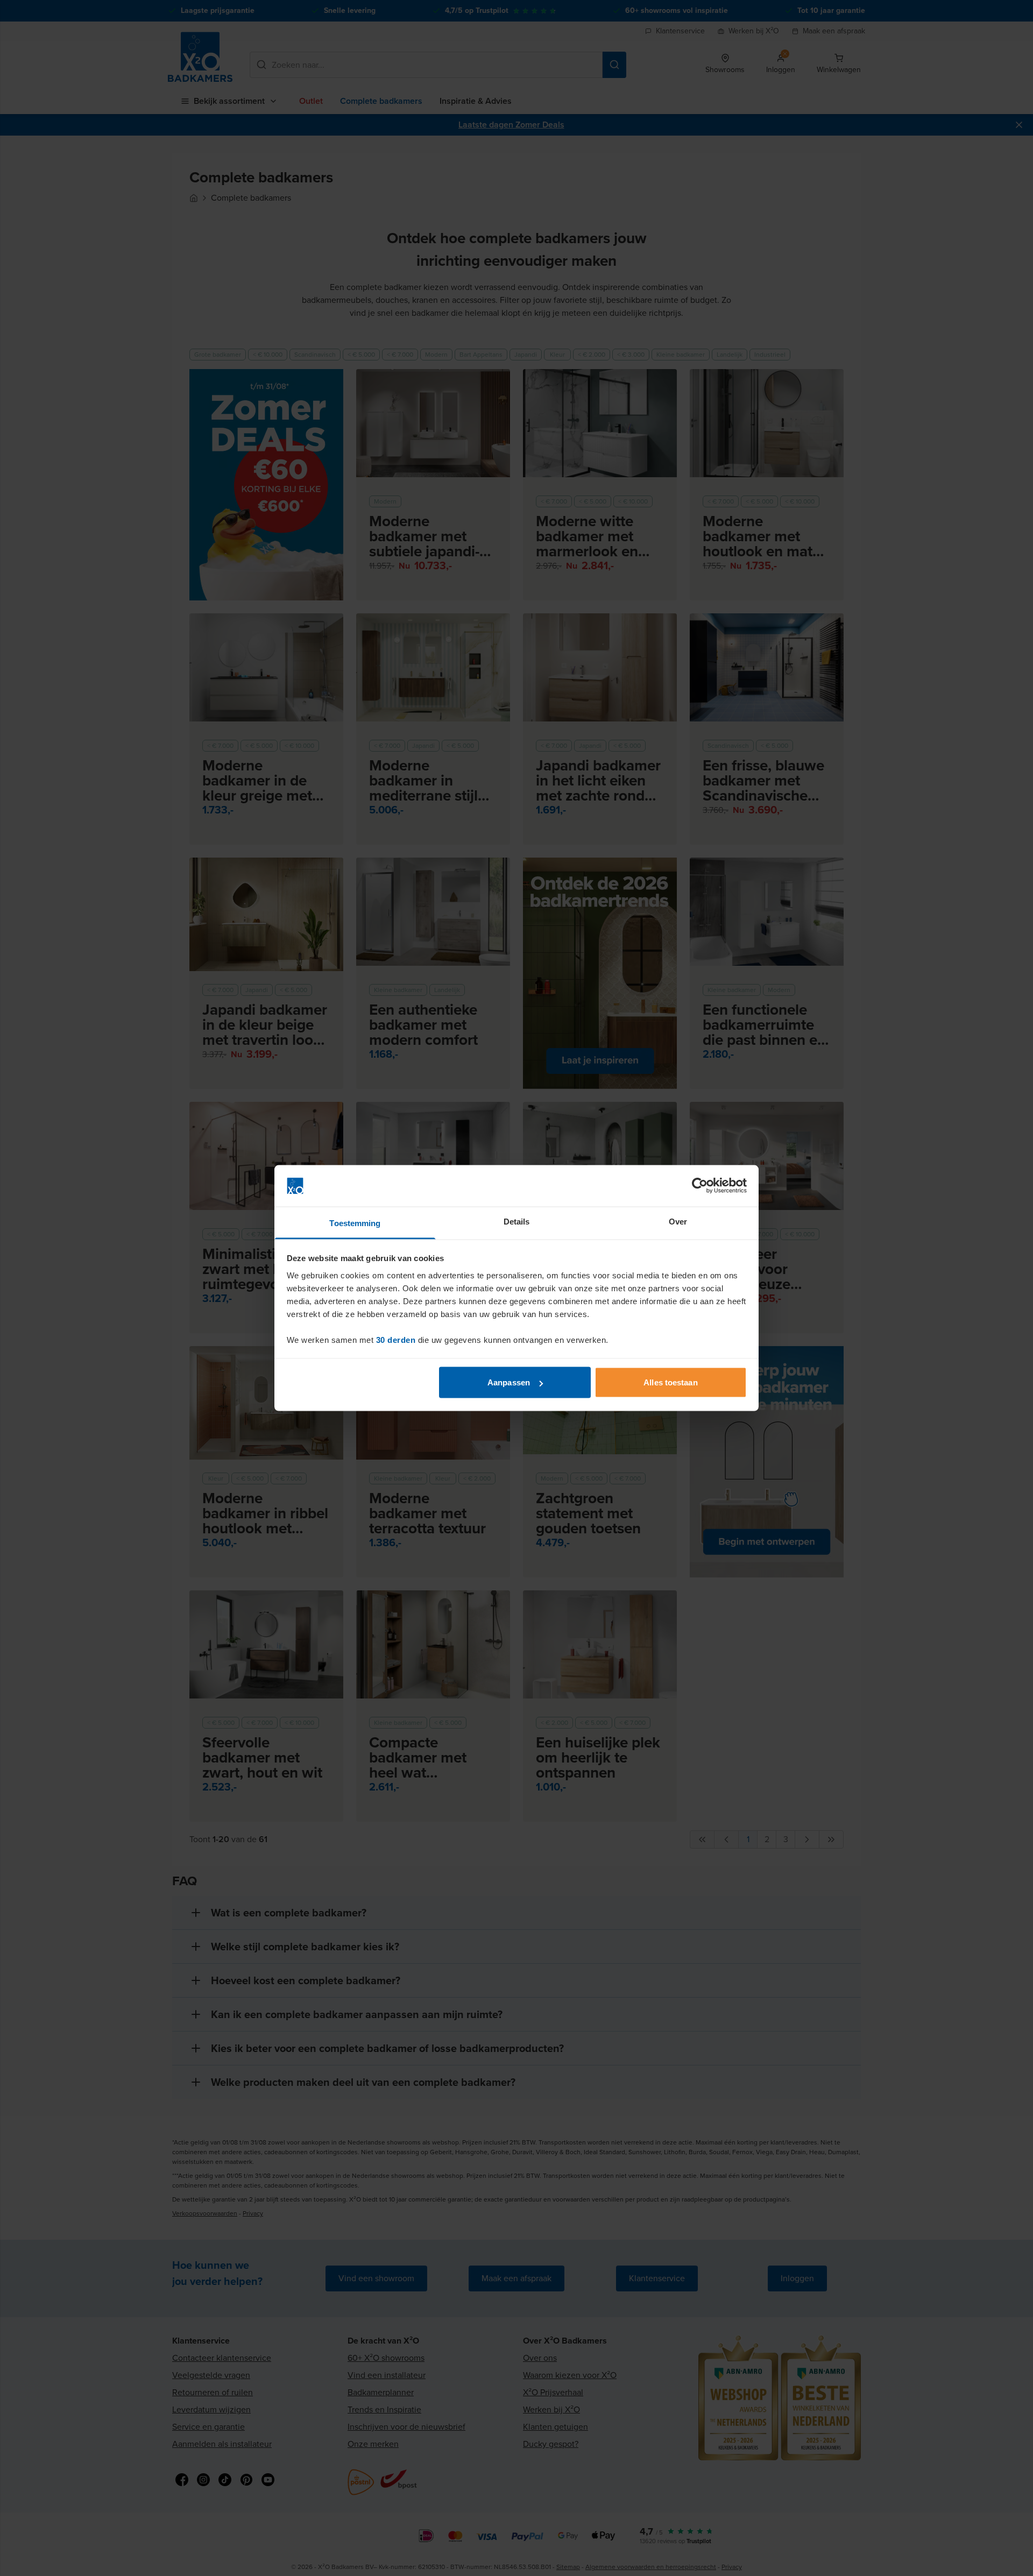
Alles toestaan (670, 1382)
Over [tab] (678, 1221)
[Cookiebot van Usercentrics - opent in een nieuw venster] (700, 1186)
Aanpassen (509, 1382)
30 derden (396, 1339)
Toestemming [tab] (355, 1223)
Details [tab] (517, 1221)
